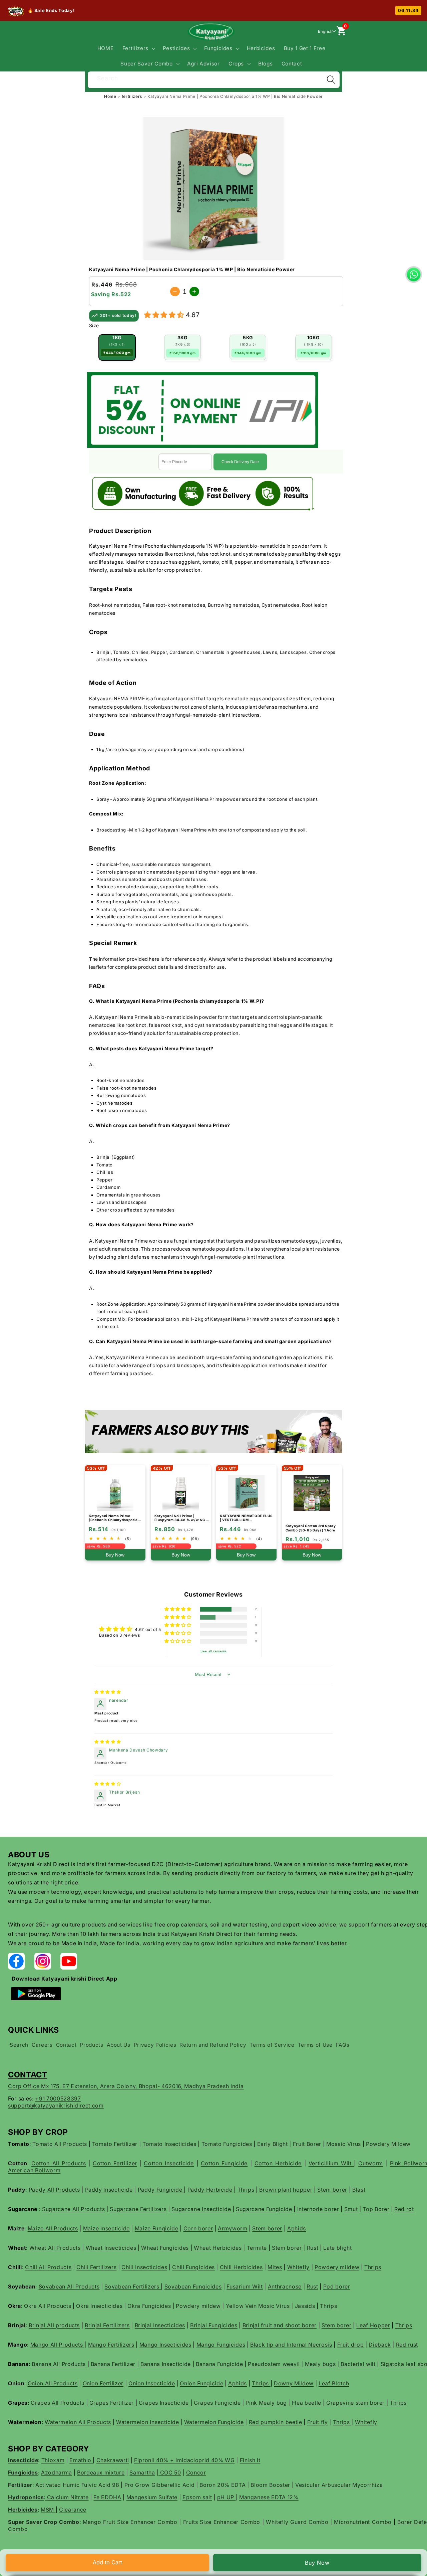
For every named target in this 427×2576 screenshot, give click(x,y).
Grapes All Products (58, 2403)
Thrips (246, 2190)
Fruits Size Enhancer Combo (222, 2522)
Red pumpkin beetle (276, 2422)
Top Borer (376, 2209)
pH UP (227, 2497)
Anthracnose (285, 2286)
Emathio (81, 2460)
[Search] (331, 80)
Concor (196, 2472)
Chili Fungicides (193, 2267)
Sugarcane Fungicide (264, 2209)
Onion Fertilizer (103, 2383)
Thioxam (53, 2460)
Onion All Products (53, 2383)
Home (110, 96)
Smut (352, 2209)
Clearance (73, 2510)
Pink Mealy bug (266, 2403)
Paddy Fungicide (161, 2190)
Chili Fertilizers (96, 2267)
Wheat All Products (55, 2248)
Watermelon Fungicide (214, 2422)
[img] (108, 1692)
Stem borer (332, 2190)
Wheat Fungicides (165, 2248)
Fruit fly (318, 2422)
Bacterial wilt (357, 2364)
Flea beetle (307, 2403)
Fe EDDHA (107, 2497)
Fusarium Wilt (245, 2286)
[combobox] (214, 79)
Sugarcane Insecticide (202, 2209)
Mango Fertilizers (111, 2345)
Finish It (250, 2460)
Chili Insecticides (144, 2267)
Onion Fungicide (201, 2383)
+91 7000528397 (58, 2098)
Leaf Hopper (373, 2325)
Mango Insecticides (165, 2345)
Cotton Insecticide (169, 2163)
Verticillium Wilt (331, 2163)
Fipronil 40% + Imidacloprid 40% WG (184, 2460)
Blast (359, 2190)
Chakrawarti (113, 2460)
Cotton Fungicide (224, 2163)
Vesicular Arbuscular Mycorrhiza (339, 2485)
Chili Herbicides (241, 2267)
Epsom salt (197, 2497)
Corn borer (198, 2228)
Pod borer (337, 2286)
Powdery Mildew (388, 2144)
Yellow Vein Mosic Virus (258, 2306)
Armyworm (233, 2228)
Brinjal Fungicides (214, 2325)
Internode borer (317, 2209)
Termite (257, 2248)
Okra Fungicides (149, 2306)
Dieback (380, 2345)
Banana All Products (59, 2364)
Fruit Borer (307, 2144)
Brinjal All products (54, 2325)
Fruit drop (351, 2345)
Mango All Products (58, 2345)
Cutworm (371, 2163)
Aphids (297, 2228)
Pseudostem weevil (274, 2364)
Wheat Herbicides (218, 2248)
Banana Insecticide (166, 2364)
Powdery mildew (337, 2267)
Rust (313, 2248)
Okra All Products (48, 2306)
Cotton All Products (59, 2163)
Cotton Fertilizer (115, 2163)
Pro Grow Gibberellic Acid (160, 2485)
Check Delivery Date (240, 462)
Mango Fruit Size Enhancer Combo (130, 2522)
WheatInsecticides (111, 2248)
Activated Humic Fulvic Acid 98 (76, 2485)
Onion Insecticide (152, 2383)
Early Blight (273, 2144)
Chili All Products (48, 2267)
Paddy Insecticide (109, 2190)
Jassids (306, 2306)
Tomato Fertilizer (115, 2144)
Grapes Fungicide (217, 2403)
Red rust (407, 2345)
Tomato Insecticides (169, 2144)
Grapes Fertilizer (112, 2403)
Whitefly (298, 2267)
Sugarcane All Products (74, 2209)
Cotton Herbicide (278, 2163)
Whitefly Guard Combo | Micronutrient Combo (329, 2522)
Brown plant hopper (285, 2190)
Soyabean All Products (69, 2286)
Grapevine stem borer (355, 2403)
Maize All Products (53, 2228)
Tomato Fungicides (227, 2144)
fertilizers (133, 96)
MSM (48, 2510)
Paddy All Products (54, 2190)
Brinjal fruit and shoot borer (280, 2325)
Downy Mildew (294, 2383)
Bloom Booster (271, 2485)
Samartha (142, 2472)
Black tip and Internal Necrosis (291, 2345)
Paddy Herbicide (210, 2190)
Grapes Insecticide (164, 2403)
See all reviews (214, 1651)
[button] (138, 48)
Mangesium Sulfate (152, 2497)
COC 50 (170, 2472)
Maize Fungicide (157, 2228)
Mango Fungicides (221, 2345)
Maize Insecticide (106, 2228)
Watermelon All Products (78, 2422)
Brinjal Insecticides (160, 2325)
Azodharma (57, 2472)
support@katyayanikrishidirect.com (56, 2105)
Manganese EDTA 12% (269, 2497)
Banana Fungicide (219, 2364)
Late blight (337, 2248)
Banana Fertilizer (114, 2364)
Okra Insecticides (99, 2306)
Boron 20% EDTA (223, 2485)
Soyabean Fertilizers (133, 2286)
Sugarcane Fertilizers (138, 2209)
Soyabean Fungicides (193, 2286)
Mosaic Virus (343, 2144)
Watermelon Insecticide (148, 2422)
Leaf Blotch (334, 2383)
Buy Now (317, 2563)
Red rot (404, 2209)
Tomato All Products (60, 2144)
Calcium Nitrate (67, 2497)
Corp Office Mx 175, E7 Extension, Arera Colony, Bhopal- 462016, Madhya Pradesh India (126, 2086)
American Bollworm (34, 2170)
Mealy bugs (320, 2364)
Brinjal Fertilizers (107, 2325)
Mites (275, 2267)
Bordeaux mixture (101, 2472)
